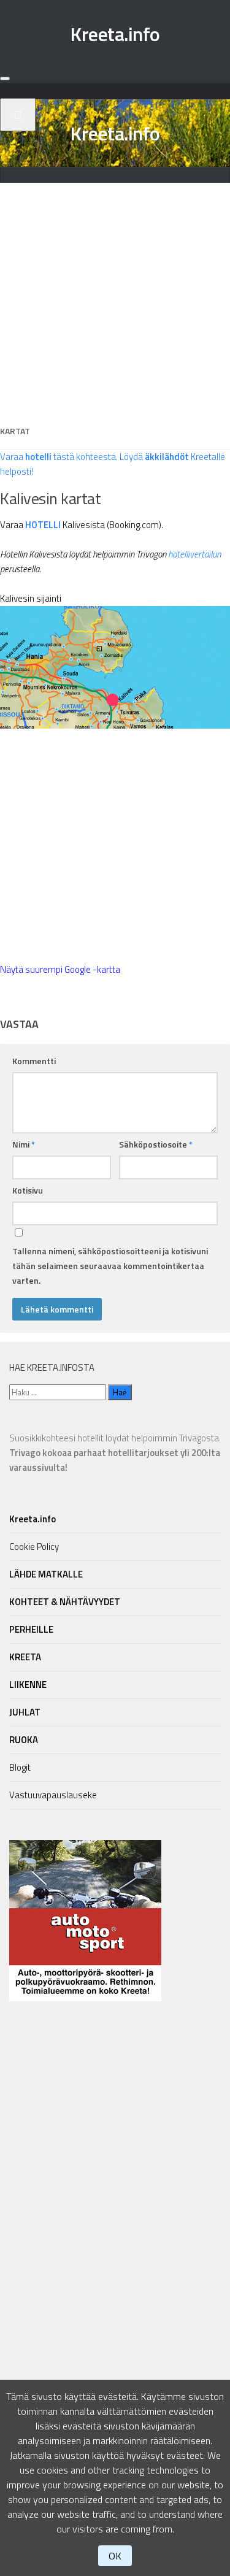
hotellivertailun (194, 554)
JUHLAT (25, 1712)
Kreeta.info (115, 34)
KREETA (25, 1657)
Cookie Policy (34, 1547)
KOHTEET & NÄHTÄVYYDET (65, 1602)
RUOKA (24, 1740)
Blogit (20, 1767)
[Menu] (5, 79)
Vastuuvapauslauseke (53, 1795)
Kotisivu (28, 1190)
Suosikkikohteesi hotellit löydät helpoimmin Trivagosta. (115, 1453)
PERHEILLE (31, 1629)
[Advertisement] (115, 298)
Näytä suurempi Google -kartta (60, 969)
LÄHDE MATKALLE (46, 1574)
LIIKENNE (28, 1685)
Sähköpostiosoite (156, 1144)
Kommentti (34, 1061)
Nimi (24, 1144)
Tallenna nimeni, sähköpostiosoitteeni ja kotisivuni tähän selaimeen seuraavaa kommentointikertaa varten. (110, 1266)
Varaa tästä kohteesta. (59, 457)
